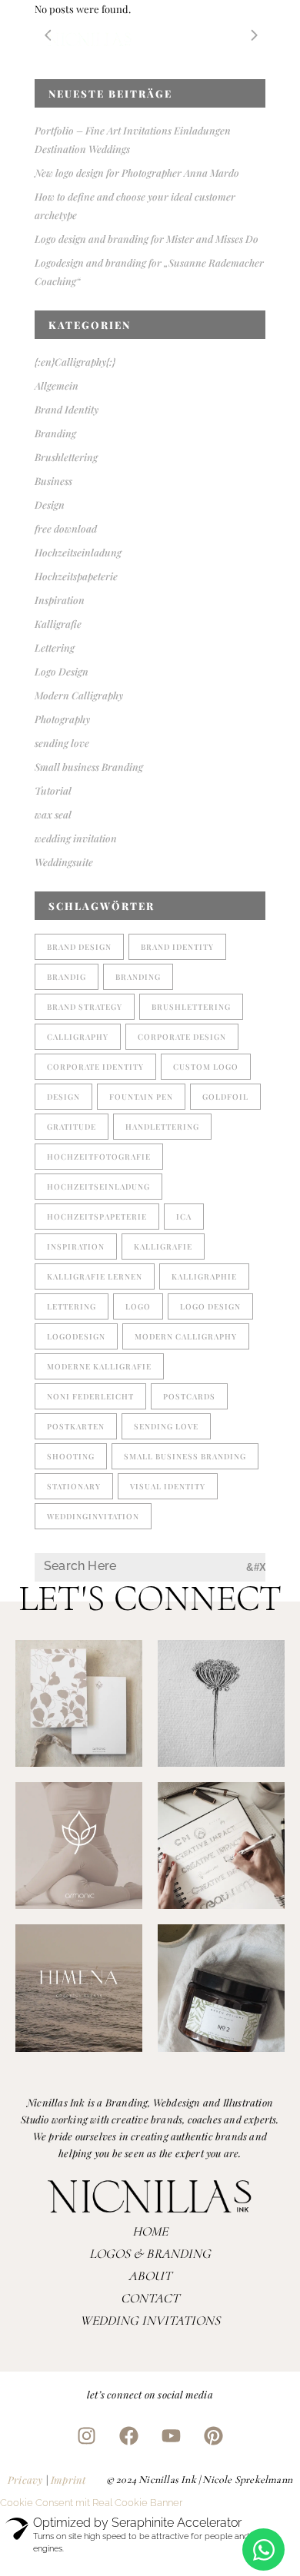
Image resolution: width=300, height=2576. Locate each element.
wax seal (53, 814)
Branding (55, 433)
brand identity (177, 947)
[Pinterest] (214, 2435)
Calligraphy (78, 1037)
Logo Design (62, 671)
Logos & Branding (150, 2254)
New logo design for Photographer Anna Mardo (137, 173)
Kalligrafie (58, 624)
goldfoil (225, 1097)
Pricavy (25, 2480)
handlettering (162, 1127)
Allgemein (57, 385)
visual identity (168, 1486)
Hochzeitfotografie (99, 1157)
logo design (210, 1306)
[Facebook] (129, 2435)
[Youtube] (172, 2435)
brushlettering (191, 1007)
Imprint (68, 2480)
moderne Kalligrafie (99, 1366)
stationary (74, 1486)
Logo (138, 1306)
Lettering (55, 647)
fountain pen (141, 1097)
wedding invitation (76, 838)
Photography (62, 719)
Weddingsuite (64, 862)
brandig (67, 977)
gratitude (72, 1127)
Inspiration (60, 600)
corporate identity (95, 1067)
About (150, 2276)
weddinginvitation (93, 1516)
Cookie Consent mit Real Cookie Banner (91, 2503)
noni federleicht (90, 1396)
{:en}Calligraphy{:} (75, 362)
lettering (72, 1306)
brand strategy (85, 1007)
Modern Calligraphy (79, 695)
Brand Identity (67, 409)
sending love (62, 743)
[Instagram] (87, 2435)
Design (50, 505)
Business (53, 481)
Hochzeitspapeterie (76, 576)
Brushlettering (66, 457)
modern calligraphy (186, 1336)
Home (150, 2231)
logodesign (76, 1336)
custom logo (206, 1067)
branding (138, 977)
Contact (150, 2298)
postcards (189, 1396)
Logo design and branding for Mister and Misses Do (147, 239)
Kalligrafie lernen (95, 1276)
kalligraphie (204, 1276)
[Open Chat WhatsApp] (263, 2549)
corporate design (182, 1037)
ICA (184, 1217)
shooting (71, 1456)
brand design (79, 947)
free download (66, 528)
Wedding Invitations (150, 2320)
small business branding (185, 1456)
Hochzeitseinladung (78, 552)
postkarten (76, 1426)
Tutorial (53, 790)
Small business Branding (89, 767)
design (63, 1097)
